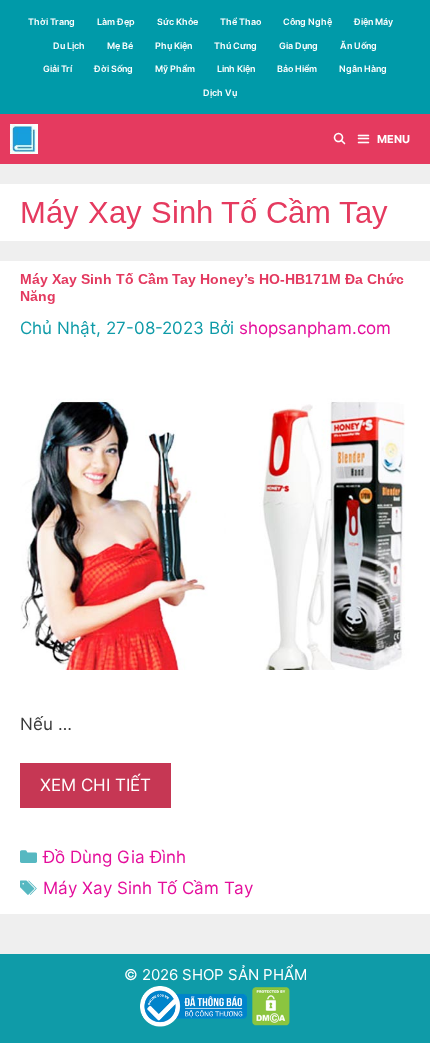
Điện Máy (373, 21)
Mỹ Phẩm (175, 68)
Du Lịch (69, 45)
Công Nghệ (307, 21)
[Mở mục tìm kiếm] (340, 139)
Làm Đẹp (116, 21)
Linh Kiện (236, 68)
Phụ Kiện (173, 45)
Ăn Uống (358, 45)
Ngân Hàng (363, 68)
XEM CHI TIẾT (95, 785)
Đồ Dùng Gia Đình (114, 857)
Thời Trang (51, 21)
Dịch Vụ (220, 92)
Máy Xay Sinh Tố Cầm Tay (148, 888)
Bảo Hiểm (297, 68)
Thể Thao (240, 21)
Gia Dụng (298, 45)
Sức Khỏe (177, 21)
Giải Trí (57, 68)
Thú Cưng (235, 45)
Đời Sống (113, 68)
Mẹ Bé (120, 45)
